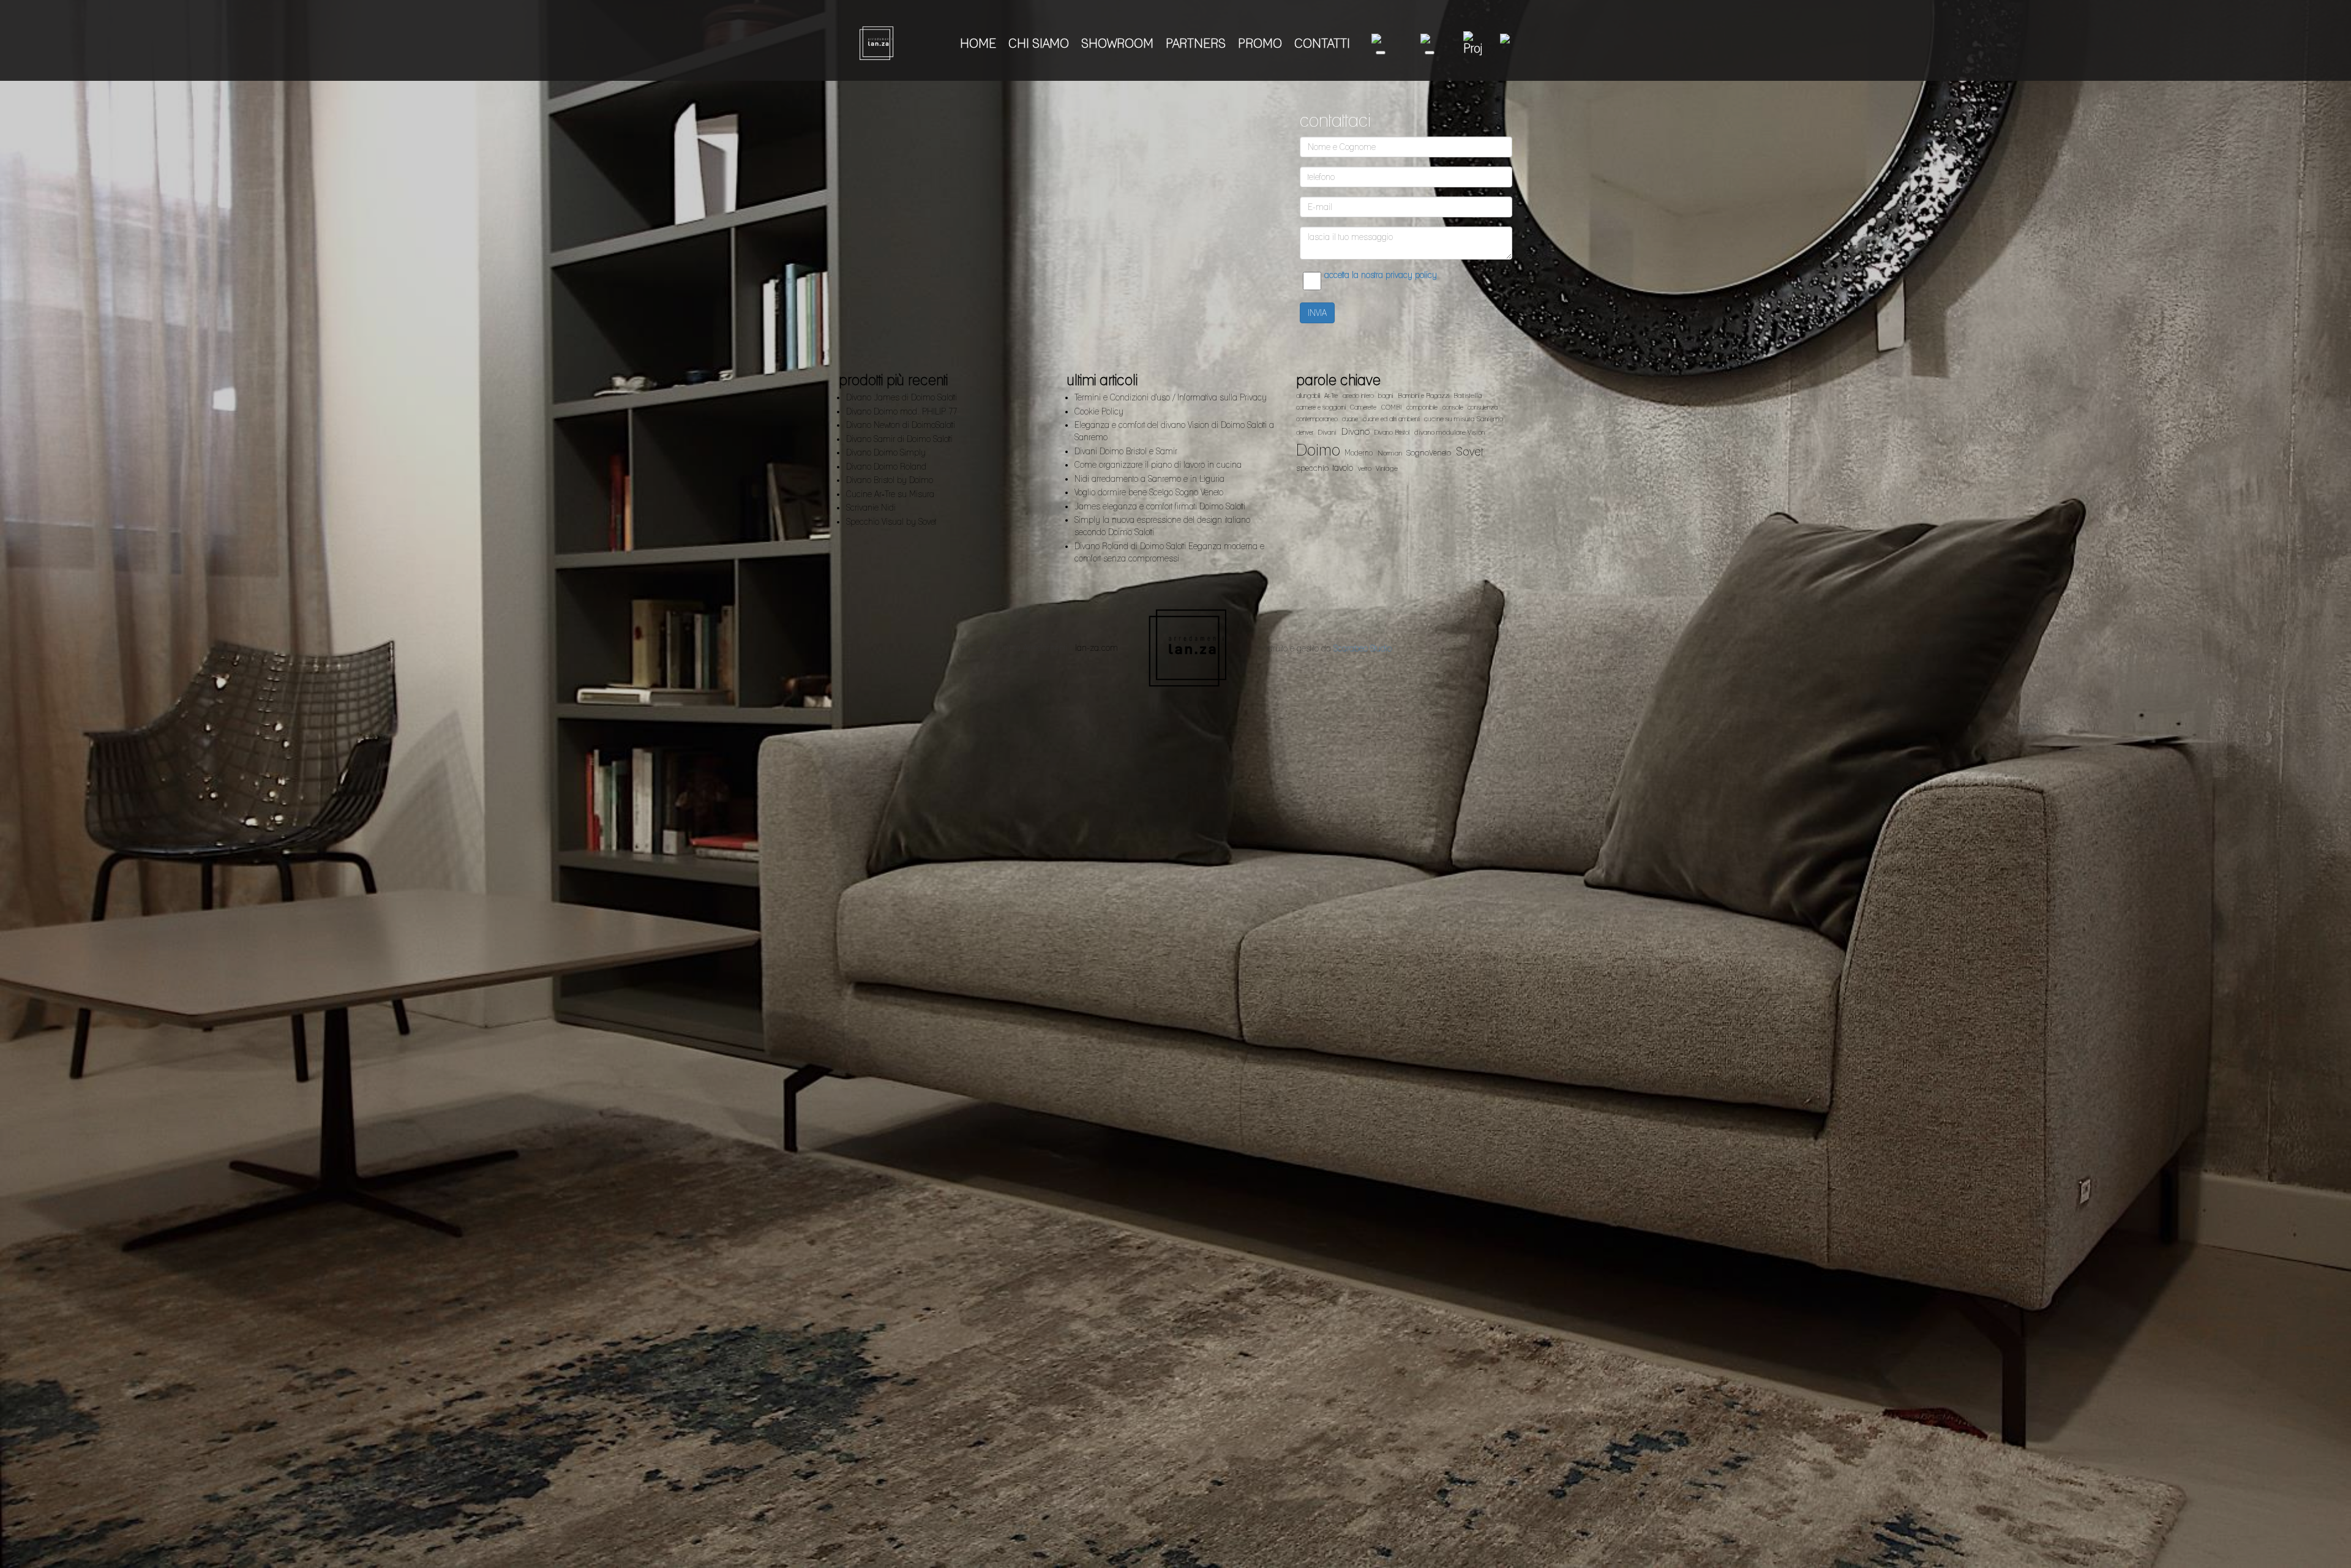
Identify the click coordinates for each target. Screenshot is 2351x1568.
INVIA (1317, 313)
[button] (1381, 43)
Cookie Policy (1099, 411)
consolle (1453, 407)
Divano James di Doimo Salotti (902, 397)
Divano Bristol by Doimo (890, 480)
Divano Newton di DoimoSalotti (901, 425)
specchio (1312, 468)
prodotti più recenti (893, 380)
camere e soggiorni (1321, 407)
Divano (1355, 432)
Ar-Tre (1331, 396)
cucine (1350, 419)
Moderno (1359, 453)
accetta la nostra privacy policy (1381, 275)
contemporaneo (1317, 419)
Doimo (1318, 450)
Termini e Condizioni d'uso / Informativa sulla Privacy (1171, 397)
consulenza (1483, 407)
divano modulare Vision (1449, 432)
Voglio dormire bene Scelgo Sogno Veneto (1149, 492)
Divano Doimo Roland (886, 467)
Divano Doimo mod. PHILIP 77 (902, 411)
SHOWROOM (1117, 43)
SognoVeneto (1429, 452)
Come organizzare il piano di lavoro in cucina (1158, 465)
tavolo (1343, 467)
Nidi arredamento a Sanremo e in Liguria (1149, 479)
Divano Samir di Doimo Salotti (899, 439)
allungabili (1308, 396)
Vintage (1387, 468)
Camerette (1363, 407)
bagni (1385, 396)
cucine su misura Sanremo (1464, 419)
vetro (1365, 468)
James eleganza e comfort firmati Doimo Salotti (1160, 506)
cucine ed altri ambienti (1391, 419)
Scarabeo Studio (1363, 648)
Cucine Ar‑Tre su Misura (890, 494)
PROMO (1260, 43)
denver (1305, 433)
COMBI (1392, 407)
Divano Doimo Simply (886, 452)
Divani (1327, 432)
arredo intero (1358, 396)
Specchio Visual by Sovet (891, 522)
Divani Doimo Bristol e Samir (1126, 451)
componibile (1422, 407)
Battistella (1468, 396)
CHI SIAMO (1039, 43)
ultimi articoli (1102, 380)
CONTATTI (1322, 43)
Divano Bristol (1392, 433)
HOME (978, 43)
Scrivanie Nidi (871, 508)
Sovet (1470, 451)
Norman (1390, 453)
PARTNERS (1196, 43)
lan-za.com (1097, 648)
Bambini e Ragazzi (1423, 396)
